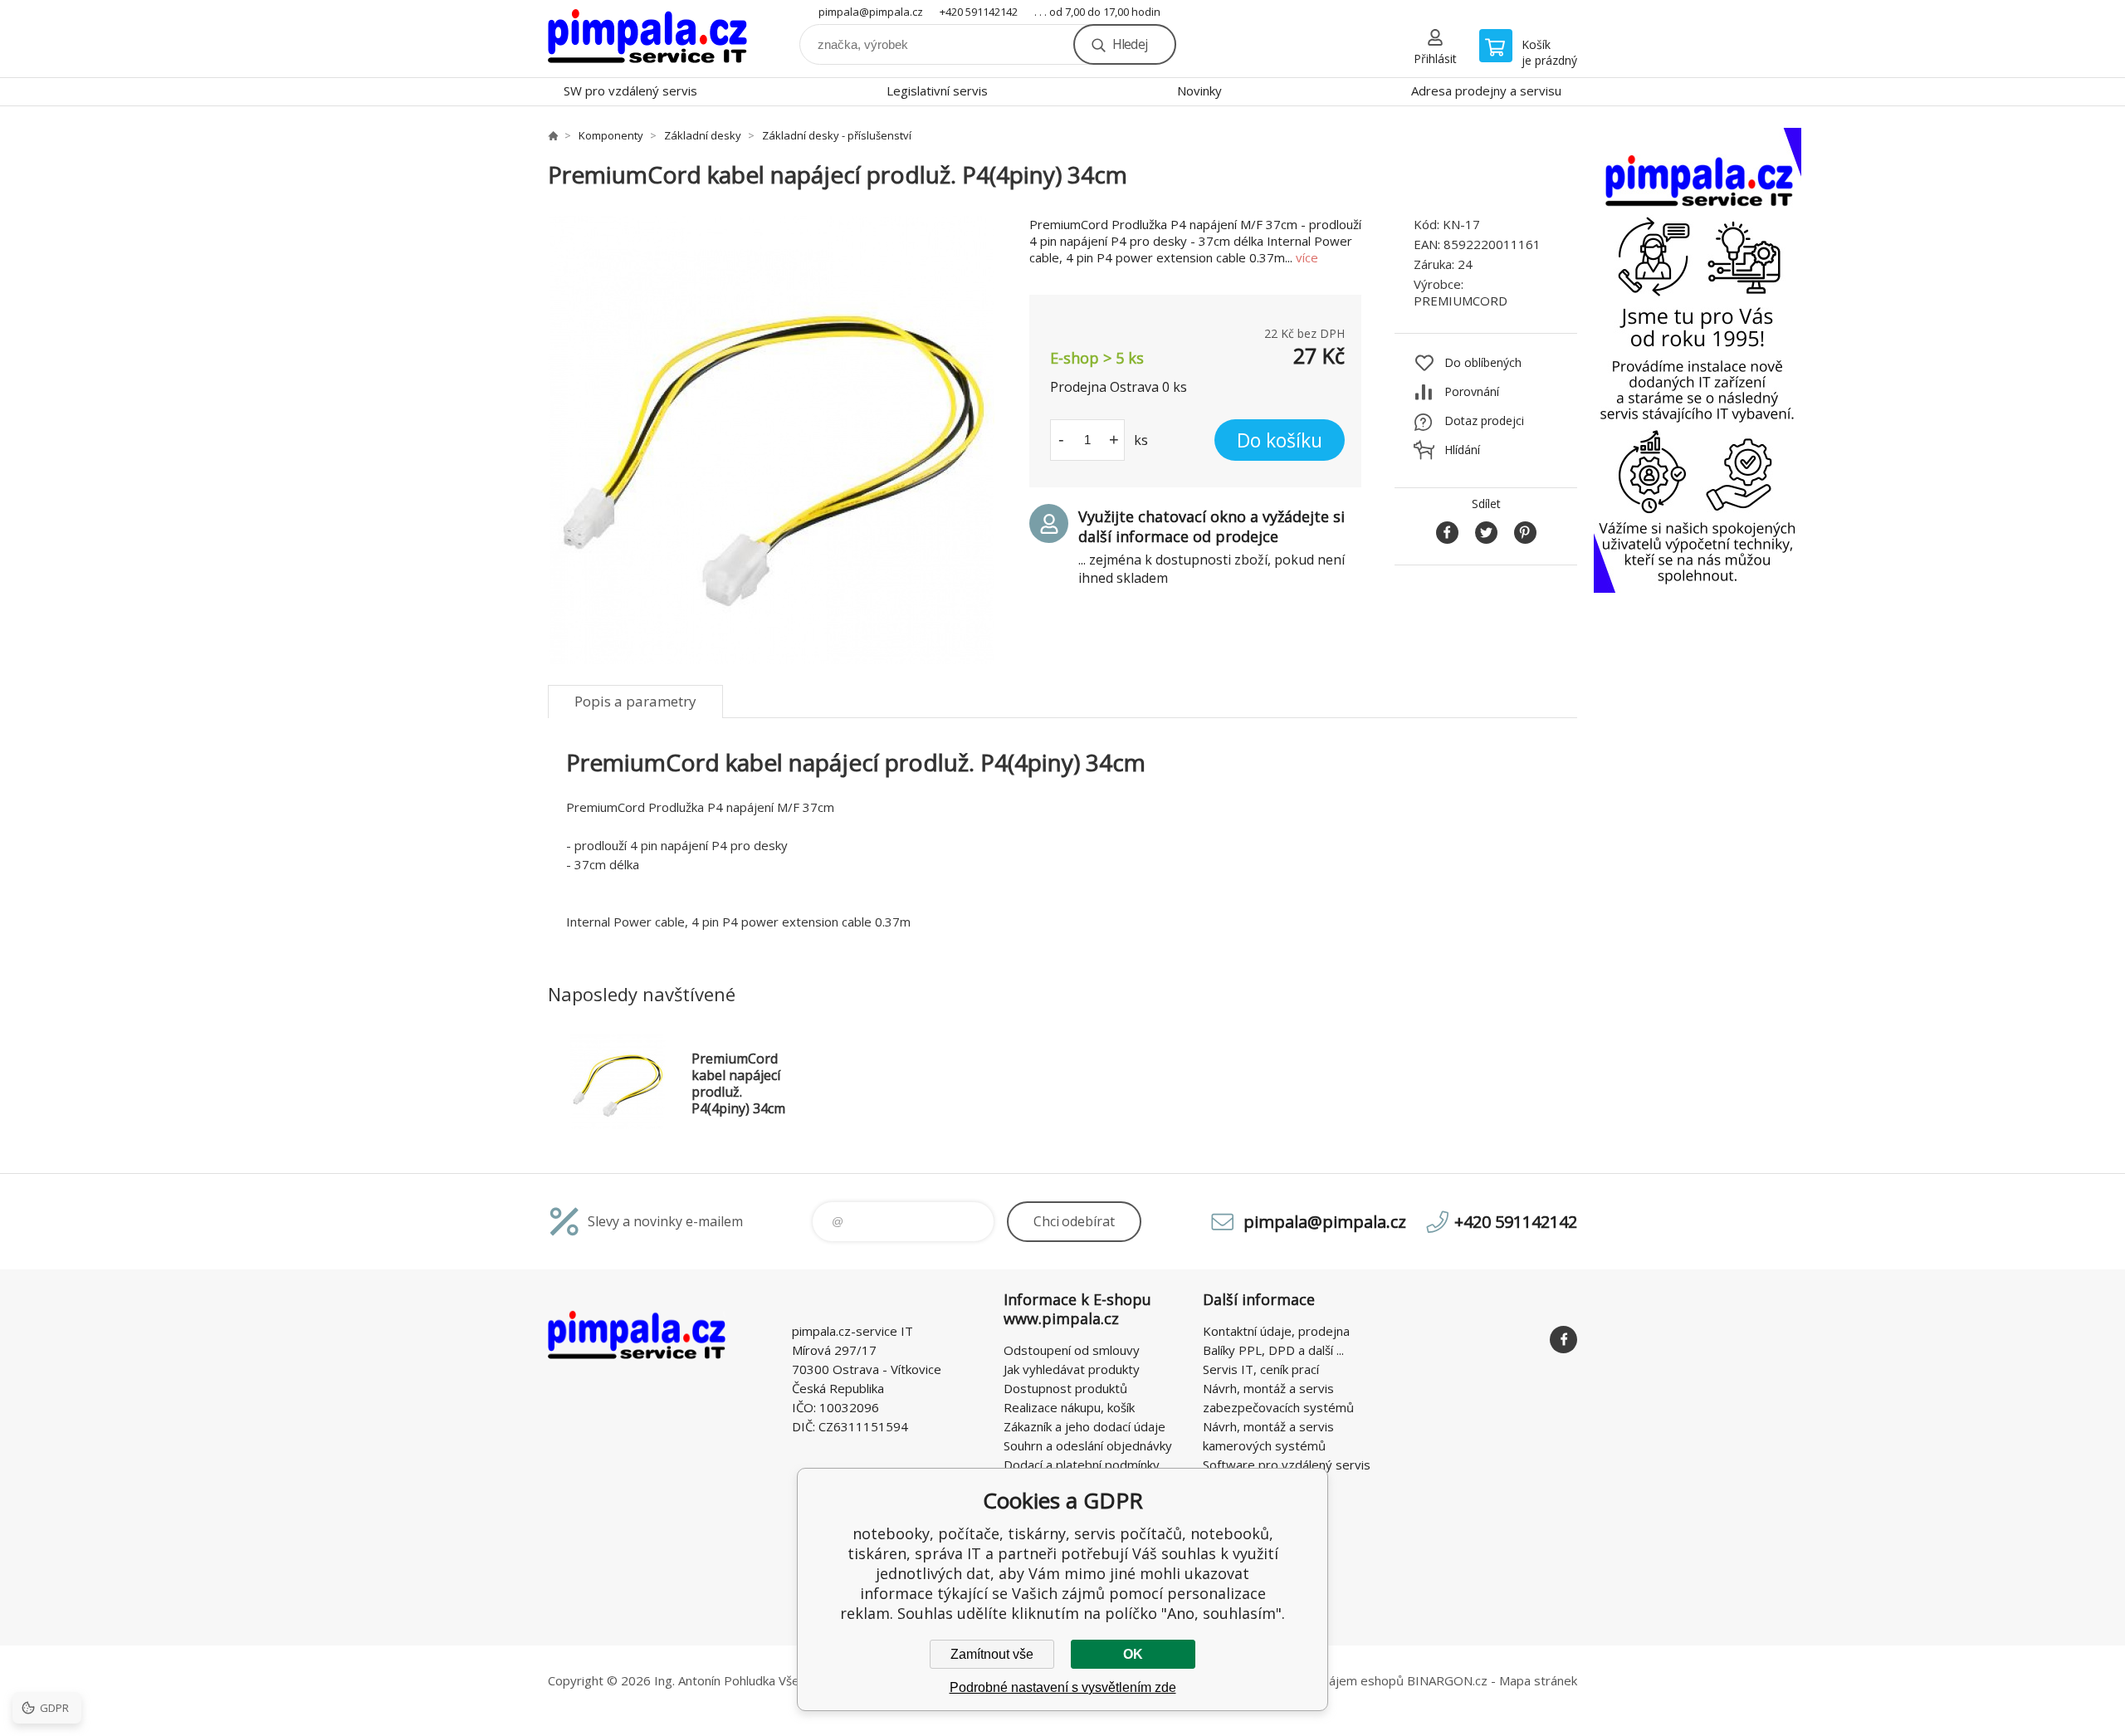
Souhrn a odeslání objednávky (1088, 1445)
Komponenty (611, 135)
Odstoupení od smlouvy (1072, 1350)
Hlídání (1462, 450)
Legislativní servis (937, 90)
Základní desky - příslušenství (837, 135)
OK (1133, 1654)
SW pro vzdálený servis (630, 90)
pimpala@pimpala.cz (871, 12)
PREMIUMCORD (1461, 301)
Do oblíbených (1483, 362)
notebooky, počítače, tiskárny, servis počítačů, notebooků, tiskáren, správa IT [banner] (647, 39)
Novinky (1199, 90)
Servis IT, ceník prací (1261, 1369)
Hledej (1130, 44)
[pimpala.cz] (553, 135)
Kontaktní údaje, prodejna (1276, 1331)
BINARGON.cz (1447, 1680)
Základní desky (703, 135)
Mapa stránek (1538, 1680)
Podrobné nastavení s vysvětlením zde (1063, 1687)
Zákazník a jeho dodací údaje (1084, 1426)
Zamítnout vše (992, 1654)
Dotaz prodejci (1484, 421)
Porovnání (1472, 391)
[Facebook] (1563, 1340)
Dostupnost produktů (1065, 1388)
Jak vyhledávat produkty (1072, 1369)
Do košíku (1280, 440)
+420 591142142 (979, 12)
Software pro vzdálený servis (1287, 1465)
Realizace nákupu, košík (1069, 1407)
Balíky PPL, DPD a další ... (1273, 1350)
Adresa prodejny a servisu (1486, 90)
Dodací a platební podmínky (1082, 1465)
